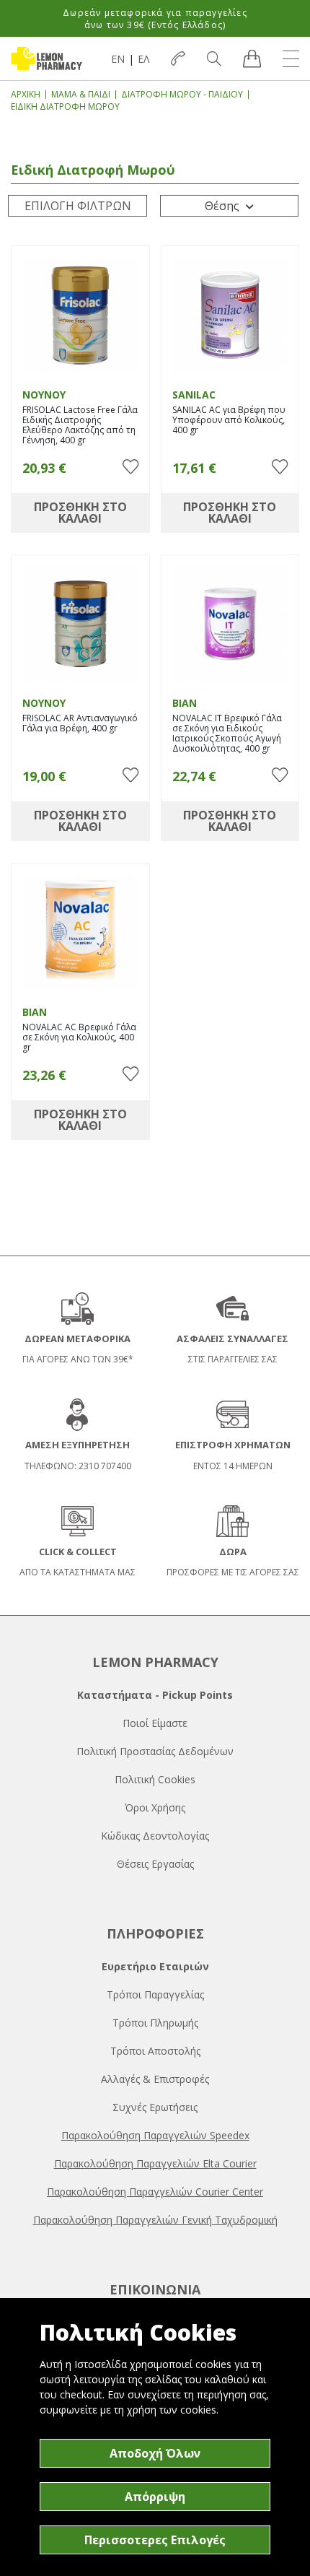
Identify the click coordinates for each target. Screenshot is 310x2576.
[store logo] (46, 58)
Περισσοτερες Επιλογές (155, 2540)
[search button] (214, 58)
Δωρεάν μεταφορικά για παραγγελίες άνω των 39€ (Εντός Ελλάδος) (155, 19)
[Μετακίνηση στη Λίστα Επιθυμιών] (130, 467)
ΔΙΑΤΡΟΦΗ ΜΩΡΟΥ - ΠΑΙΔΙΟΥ (182, 94)
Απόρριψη (155, 2497)
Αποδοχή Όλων (155, 2453)
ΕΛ (143, 59)
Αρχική (26, 94)
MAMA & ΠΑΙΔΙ (81, 94)
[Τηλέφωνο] (178, 58)
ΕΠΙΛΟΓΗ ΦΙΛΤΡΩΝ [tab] (78, 206)
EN (118, 59)
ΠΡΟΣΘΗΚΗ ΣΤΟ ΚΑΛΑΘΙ (80, 513)
